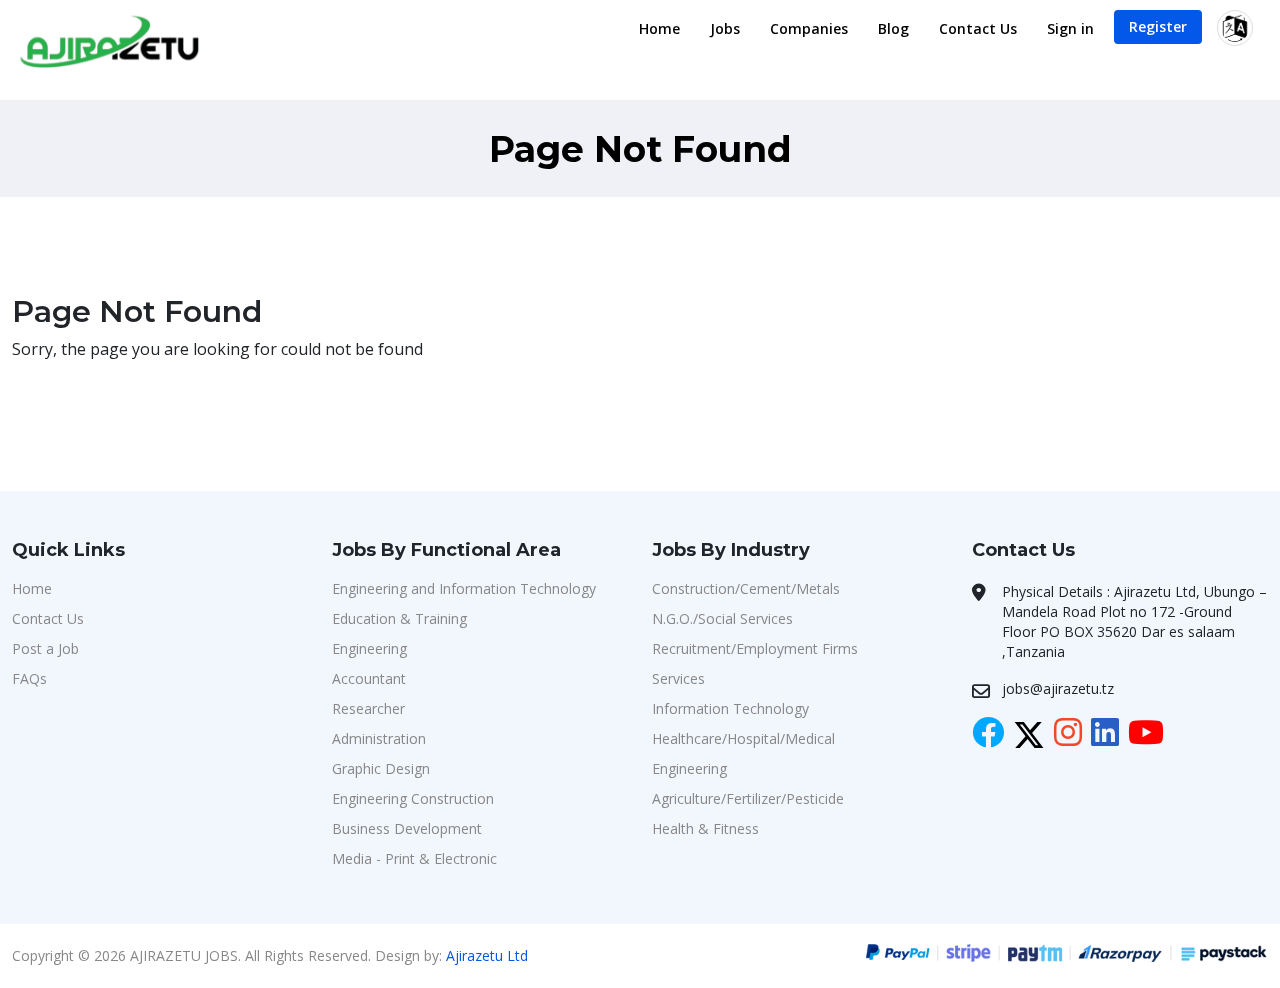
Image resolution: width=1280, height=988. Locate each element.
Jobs (725, 28)
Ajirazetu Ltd (487, 955)
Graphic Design (381, 768)
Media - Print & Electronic (414, 858)
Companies (809, 28)
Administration (379, 738)
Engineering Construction (413, 798)
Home (659, 28)
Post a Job (45, 648)
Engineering (369, 648)
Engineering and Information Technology (464, 588)
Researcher (368, 708)
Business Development (407, 828)
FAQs (29, 678)
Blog (893, 28)
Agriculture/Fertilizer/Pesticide (748, 798)
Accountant (369, 678)
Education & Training (399, 618)
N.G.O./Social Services (722, 618)
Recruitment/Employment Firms (755, 648)
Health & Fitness (705, 828)
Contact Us (978, 28)
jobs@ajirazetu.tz (1058, 688)
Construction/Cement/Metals (746, 588)
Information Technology (730, 708)
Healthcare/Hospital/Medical (743, 738)
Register (1158, 26)
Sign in (1070, 28)
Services (678, 678)
